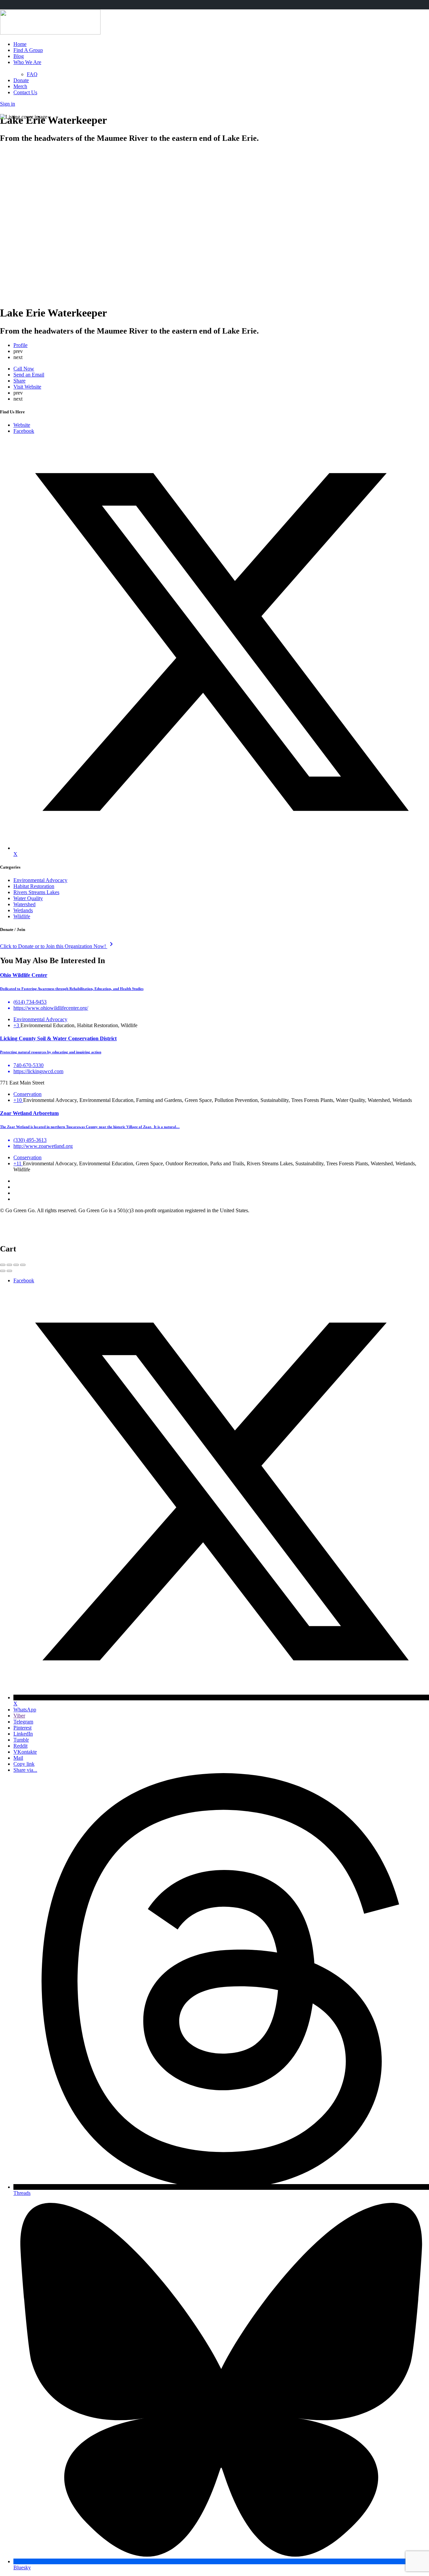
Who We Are (27, 62)
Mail (18, 1758)
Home (20, 44)
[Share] (9, 1265)
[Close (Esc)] (3, 1265)
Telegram (23, 1722)
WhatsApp (25, 1710)
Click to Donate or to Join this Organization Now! (58, 946)
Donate (21, 80)
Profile (20, 345)
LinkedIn (23, 1734)
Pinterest (22, 1728)
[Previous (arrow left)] (3, 1271)
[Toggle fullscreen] (16, 1265)
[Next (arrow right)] (9, 1271)
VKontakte (25, 1752)
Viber (19, 1716)
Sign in (8, 104)
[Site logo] (50, 33)
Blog (19, 56)
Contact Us (25, 92)
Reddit (20, 1746)
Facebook (24, 1280)
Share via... (25, 1770)
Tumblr (21, 1740)
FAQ (32, 74)
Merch (20, 86)
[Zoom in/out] (23, 1265)
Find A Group (28, 50)
